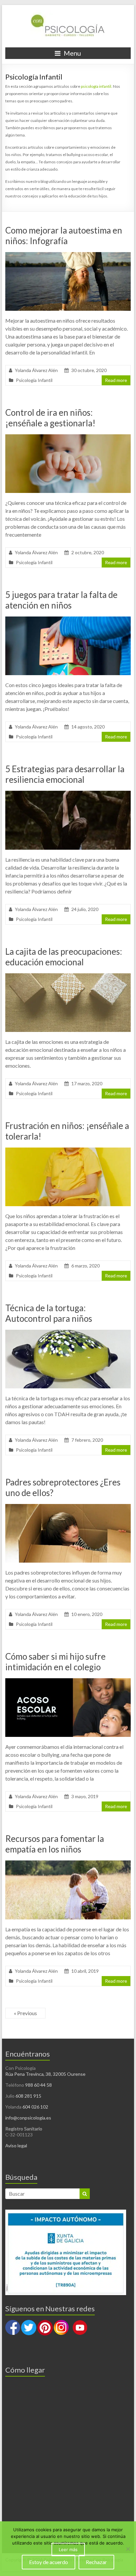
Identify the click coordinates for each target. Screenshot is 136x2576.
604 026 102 (35, 2107)
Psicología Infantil (34, 380)
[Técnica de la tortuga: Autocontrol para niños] (68, 1333)
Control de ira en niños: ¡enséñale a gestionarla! (50, 418)
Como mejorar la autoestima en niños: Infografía (64, 236)
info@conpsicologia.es (28, 2118)
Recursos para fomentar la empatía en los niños (55, 1844)
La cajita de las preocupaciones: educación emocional (64, 957)
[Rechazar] (128, 2549)
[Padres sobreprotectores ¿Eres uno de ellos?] (68, 1507)
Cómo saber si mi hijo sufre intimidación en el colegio (55, 1662)
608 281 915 (28, 2096)
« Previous (25, 2013)
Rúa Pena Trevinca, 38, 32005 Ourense (45, 2074)
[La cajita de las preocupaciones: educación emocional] (68, 976)
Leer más (68, 2549)
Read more (116, 380)
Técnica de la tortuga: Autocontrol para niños (49, 1313)
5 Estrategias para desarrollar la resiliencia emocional (65, 774)
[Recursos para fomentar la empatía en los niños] (68, 1864)
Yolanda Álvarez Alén (36, 370)
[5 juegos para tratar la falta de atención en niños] (68, 620)
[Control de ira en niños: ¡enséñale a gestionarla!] (68, 437)
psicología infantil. (97, 86)
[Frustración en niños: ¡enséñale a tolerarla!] (68, 1151)
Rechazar (96, 2562)
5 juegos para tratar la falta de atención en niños (61, 600)
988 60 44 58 (38, 2085)
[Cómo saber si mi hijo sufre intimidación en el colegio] (68, 1681)
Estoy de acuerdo (49, 2562)
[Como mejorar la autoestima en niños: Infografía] (68, 255)
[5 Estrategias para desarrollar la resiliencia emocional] (68, 794)
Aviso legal (16, 2146)
